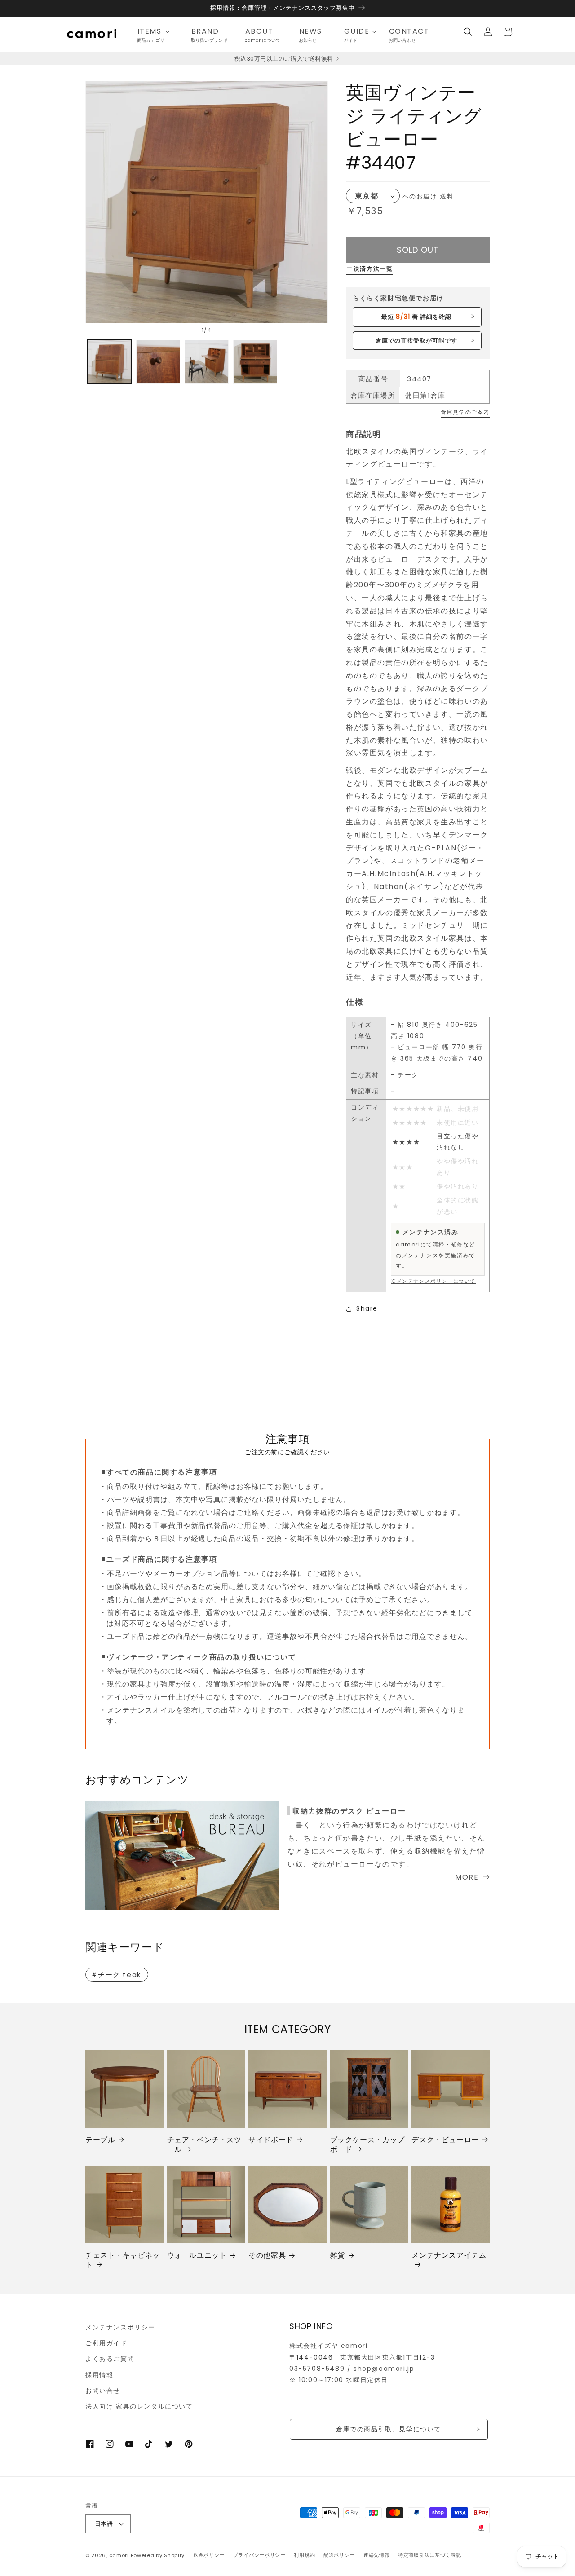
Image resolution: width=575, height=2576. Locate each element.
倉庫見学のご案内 (465, 412)
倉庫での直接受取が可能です (417, 341)
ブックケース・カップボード (367, 2145)
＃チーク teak (116, 1975)
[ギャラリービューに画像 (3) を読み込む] (207, 362)
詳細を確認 (416, 317)
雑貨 (338, 2256)
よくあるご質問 (110, 2359)
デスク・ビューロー (445, 2140)
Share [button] (367, 1308)
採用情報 (99, 2375)
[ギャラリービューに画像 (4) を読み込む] (255, 362)
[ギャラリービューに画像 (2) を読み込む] (158, 362)
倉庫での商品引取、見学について (389, 2429)
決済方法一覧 (373, 269)
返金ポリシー (209, 2555)
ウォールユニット (197, 2256)
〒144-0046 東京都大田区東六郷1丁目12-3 (362, 2357)
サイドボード (271, 2140)
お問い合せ (103, 2391)
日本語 (104, 2524)
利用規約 (304, 2555)
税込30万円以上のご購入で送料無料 (285, 59)
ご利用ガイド (106, 2343)
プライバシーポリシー (259, 2555)
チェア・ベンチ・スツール (204, 2145)
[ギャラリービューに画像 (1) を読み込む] (110, 362)
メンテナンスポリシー (120, 2327)
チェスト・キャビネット (123, 2260)
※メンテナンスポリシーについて (433, 1281)
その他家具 (267, 2256)
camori (119, 2555)
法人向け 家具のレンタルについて (139, 2406)
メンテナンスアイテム (449, 2256)
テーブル (100, 2140)
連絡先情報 (377, 2555)
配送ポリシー (339, 2555)
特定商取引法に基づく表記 (429, 2555)
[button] (156, 32)
